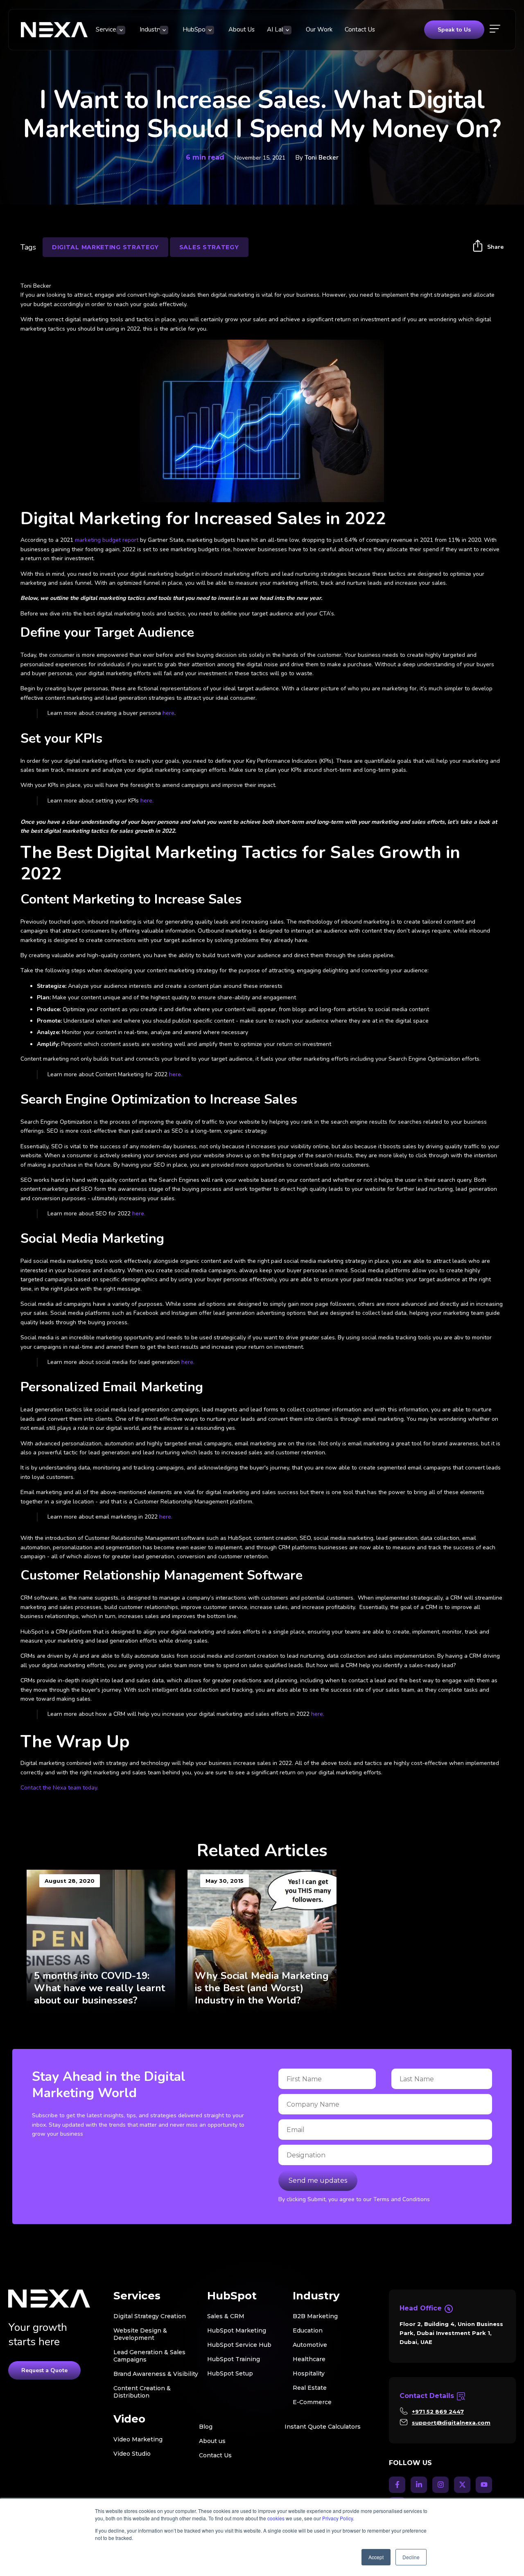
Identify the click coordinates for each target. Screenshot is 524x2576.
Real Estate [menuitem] (310, 2388)
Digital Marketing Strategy (105, 247)
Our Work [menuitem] (319, 29)
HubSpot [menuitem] (195, 29)
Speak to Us (454, 30)
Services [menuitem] (107, 29)
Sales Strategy (209, 247)
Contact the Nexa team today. (60, 1788)
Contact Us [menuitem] (360, 29)
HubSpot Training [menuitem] (234, 2359)
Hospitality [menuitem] (309, 2373)
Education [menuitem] (308, 2330)
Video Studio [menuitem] (132, 2454)
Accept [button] (376, 2557)
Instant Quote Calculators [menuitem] (323, 2427)
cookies (276, 2518)
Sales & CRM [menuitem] (226, 2316)
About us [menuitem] (212, 2441)
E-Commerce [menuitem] (312, 2402)
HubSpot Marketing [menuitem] (237, 2330)
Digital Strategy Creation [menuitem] (150, 2316)
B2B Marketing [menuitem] (315, 2316)
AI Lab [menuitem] (276, 29)
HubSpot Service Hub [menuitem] (239, 2345)
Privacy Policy (338, 2518)
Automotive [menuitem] (310, 2345)
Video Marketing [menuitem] (138, 2439)
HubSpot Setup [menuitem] (230, 2373)
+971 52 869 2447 (438, 2411)
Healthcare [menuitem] (309, 2359)
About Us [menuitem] (242, 29)
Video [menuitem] (129, 2419)
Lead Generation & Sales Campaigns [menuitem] (149, 2356)
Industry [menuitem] (151, 29)
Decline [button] (411, 2557)
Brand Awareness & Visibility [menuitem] (156, 2374)
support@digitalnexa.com (451, 2423)
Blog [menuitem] (206, 2427)
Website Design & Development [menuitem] (140, 2334)
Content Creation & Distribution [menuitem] (142, 2392)
